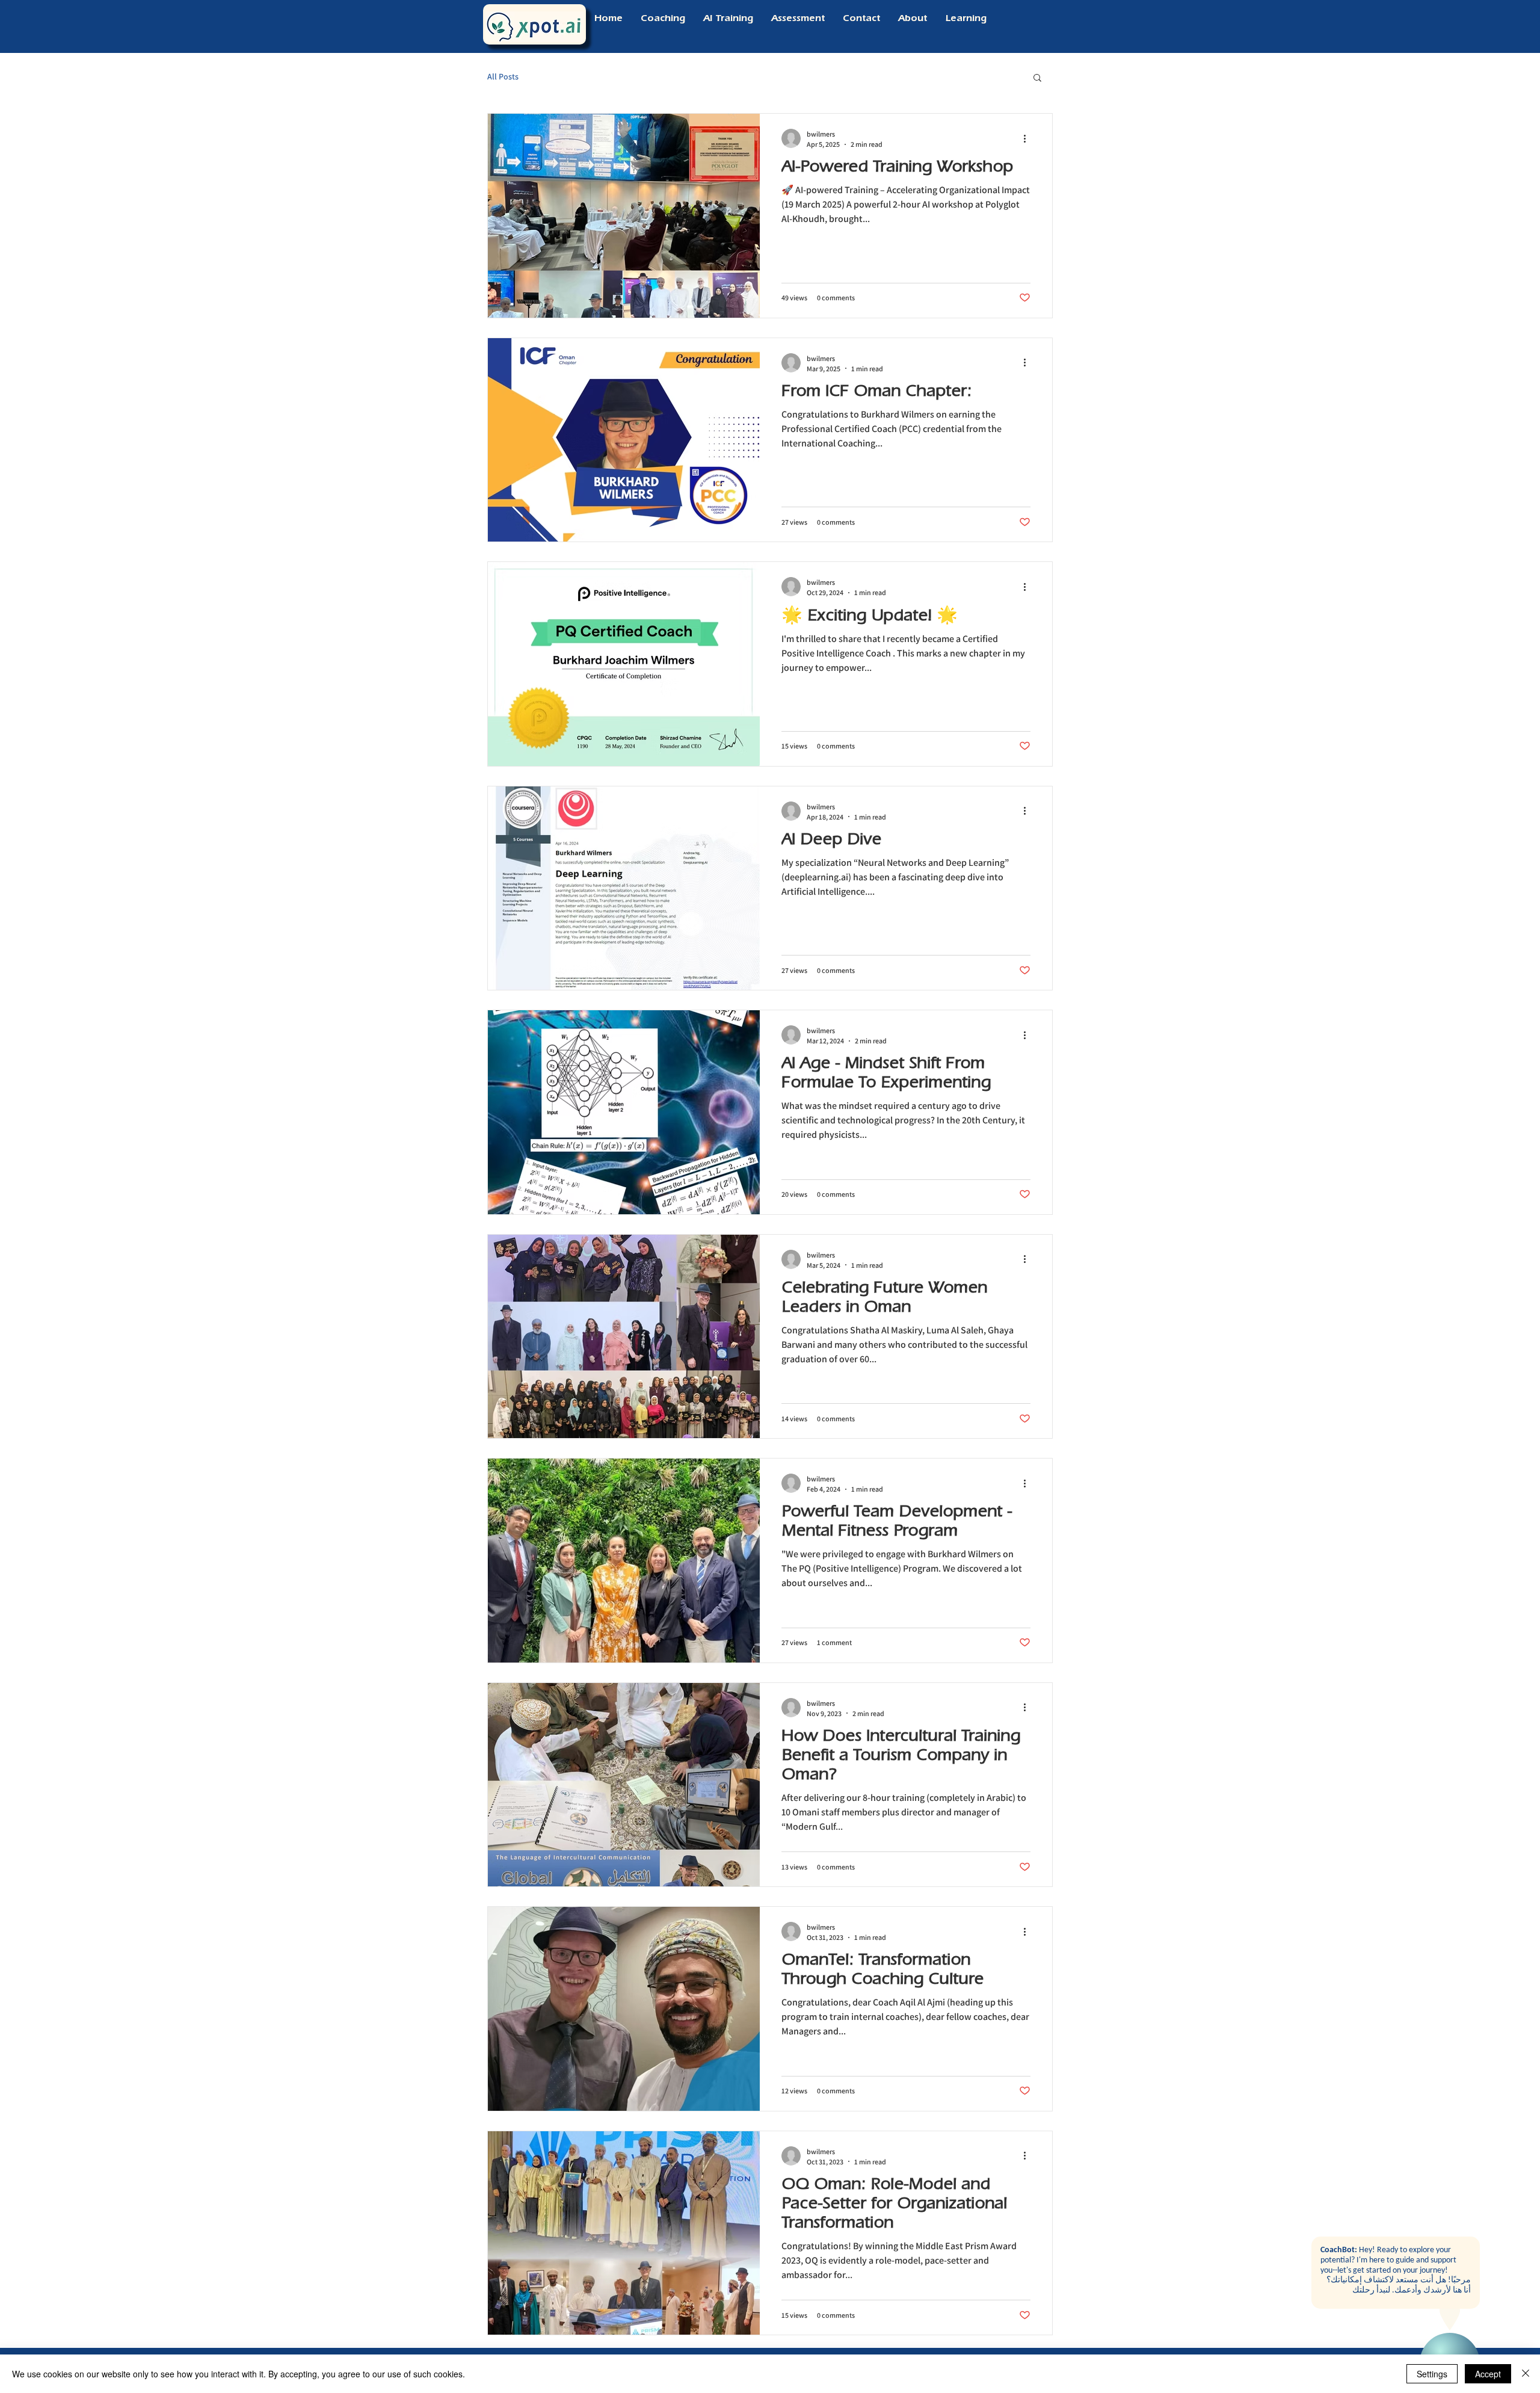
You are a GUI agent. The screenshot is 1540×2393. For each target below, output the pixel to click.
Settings (1432, 2374)
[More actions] (1029, 138)
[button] (1037, 79)
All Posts (503, 76)
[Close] (1526, 2374)
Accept (1488, 2374)
